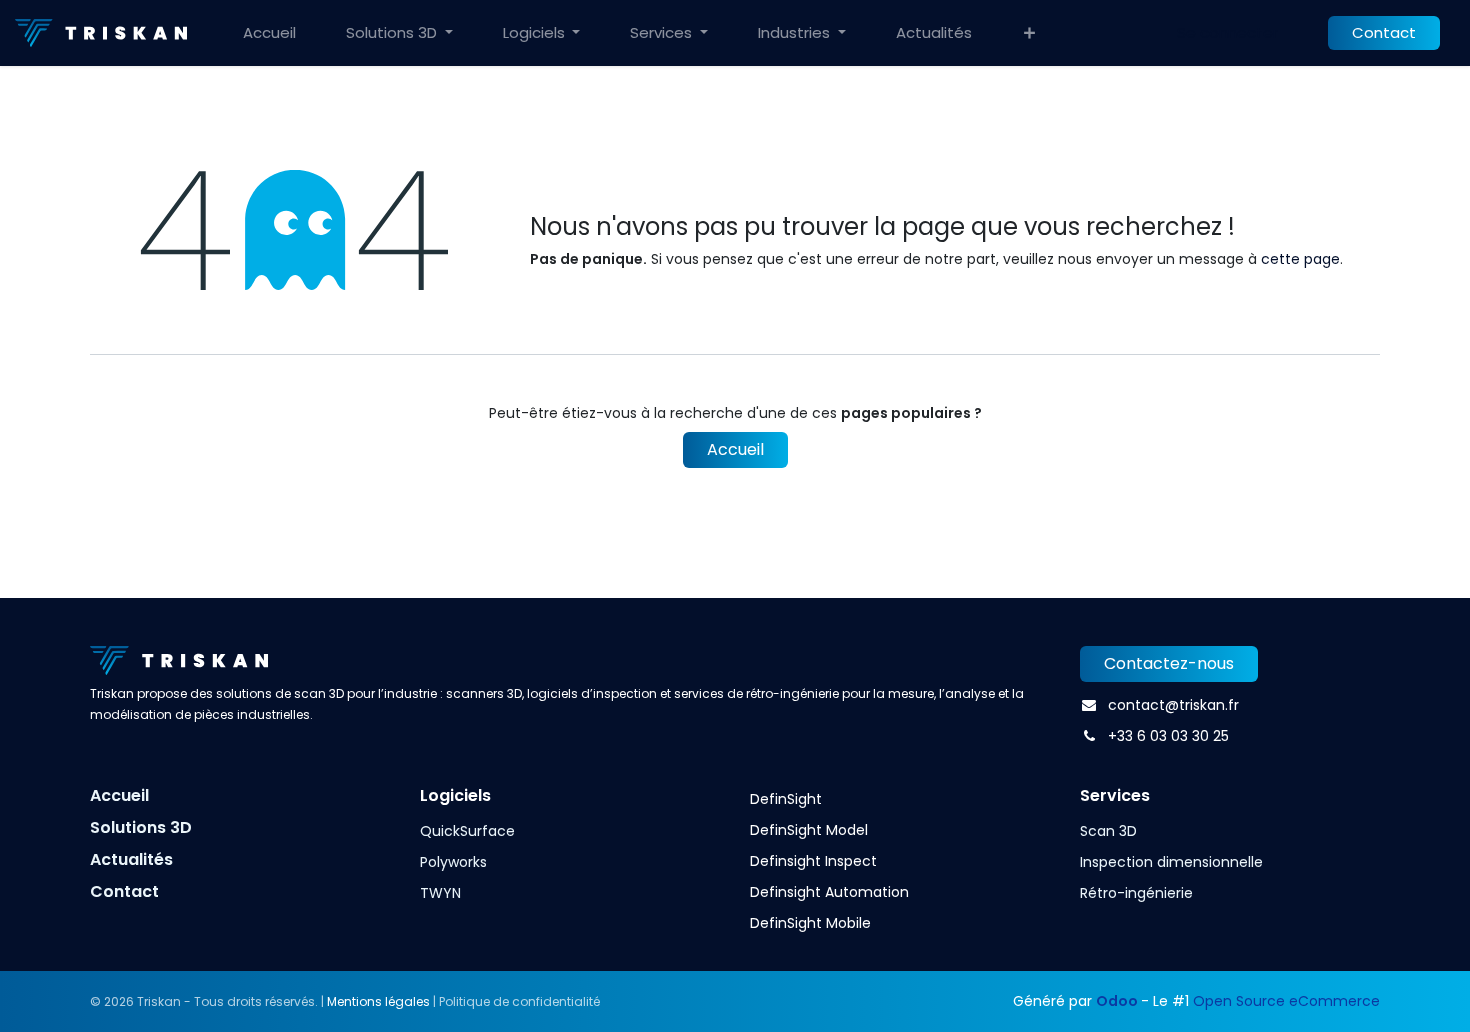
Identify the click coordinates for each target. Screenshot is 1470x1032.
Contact (1384, 32)
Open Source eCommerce (1286, 1001)
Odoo (1118, 1001)
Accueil (735, 449)
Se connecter (1227, 32)
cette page (1300, 259)
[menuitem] (269, 33)
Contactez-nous (1169, 663)
